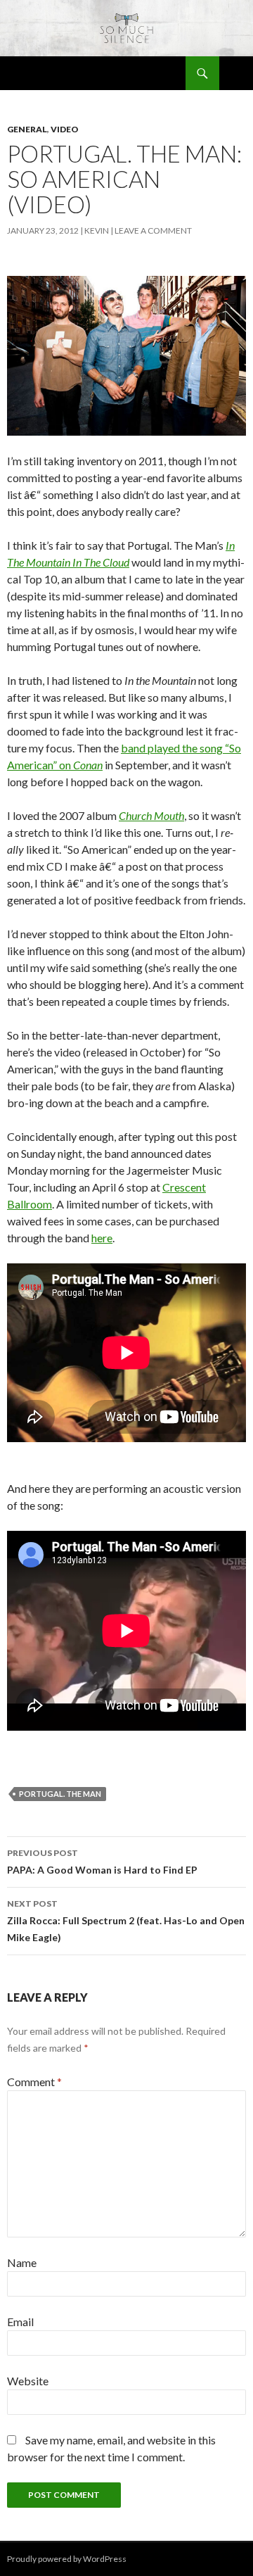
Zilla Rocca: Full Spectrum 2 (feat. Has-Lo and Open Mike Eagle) (126, 1921)
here (102, 1238)
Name (22, 2262)
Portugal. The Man (60, 1794)
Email (20, 2322)
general (27, 129)
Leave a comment (153, 231)
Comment (34, 2082)
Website (28, 2381)
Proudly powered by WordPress (67, 2559)
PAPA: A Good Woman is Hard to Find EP (102, 1862)
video (65, 129)
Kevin (97, 231)
